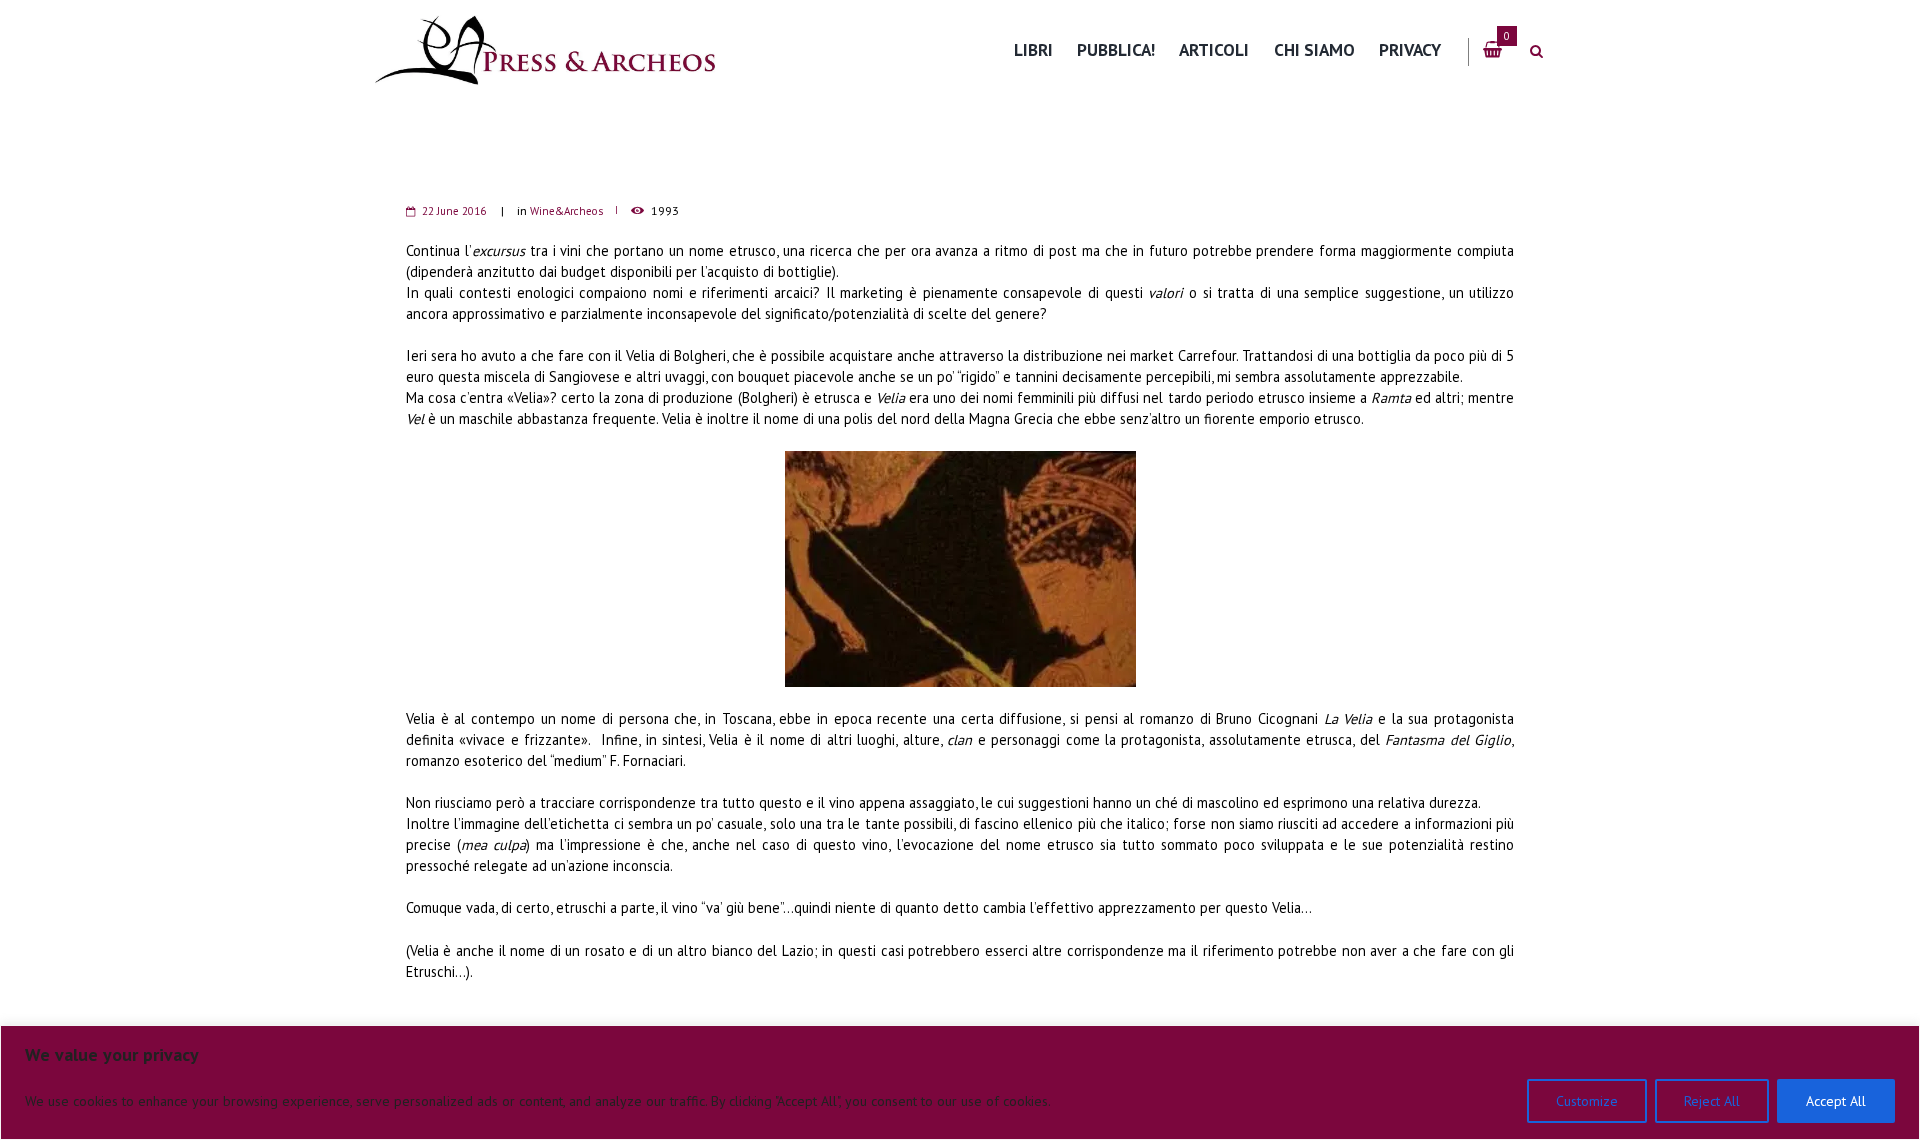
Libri (1033, 49)
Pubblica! (1116, 49)
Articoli (1214, 49)
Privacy (1410, 49)
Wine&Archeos (566, 211)
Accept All (1836, 1101)
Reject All (1712, 1101)
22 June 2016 (454, 211)
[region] (960, 1082)
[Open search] (1536, 51)
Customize (1587, 1101)
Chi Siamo (1314, 49)
